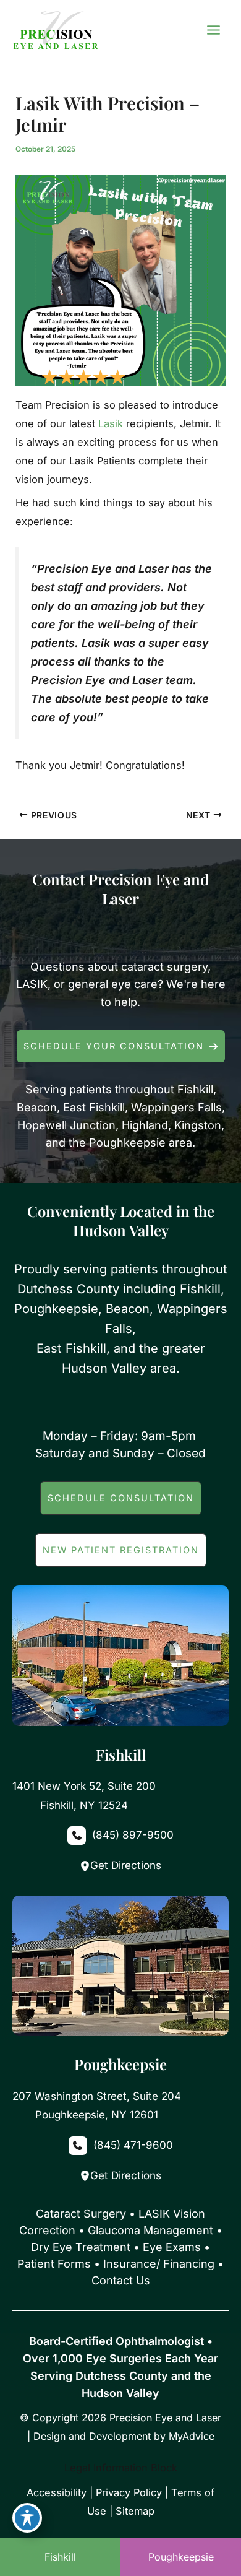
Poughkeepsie (181, 2557)
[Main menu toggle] (213, 30)
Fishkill (60, 2557)
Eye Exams (172, 2247)
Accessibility (57, 2492)
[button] (121, 1046)
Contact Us (121, 2280)
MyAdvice (192, 2436)
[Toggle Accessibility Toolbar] (27, 2518)
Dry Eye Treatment (81, 2247)
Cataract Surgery (81, 2214)
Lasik (111, 423)
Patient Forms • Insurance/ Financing (116, 2264)
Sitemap (135, 2511)
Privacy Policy (129, 2492)
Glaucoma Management (150, 2230)
